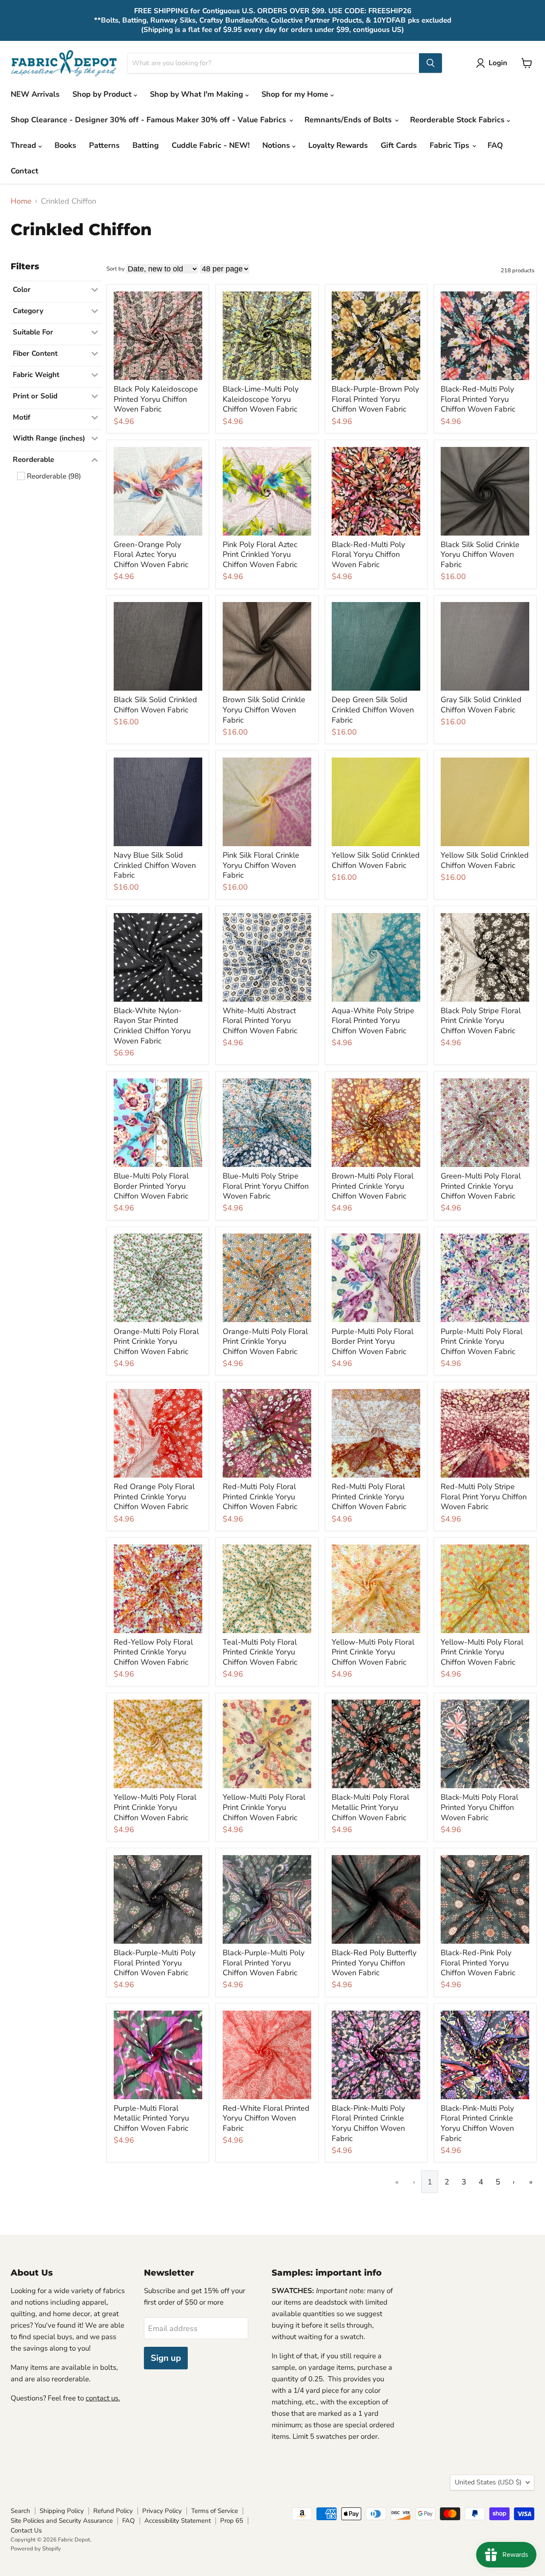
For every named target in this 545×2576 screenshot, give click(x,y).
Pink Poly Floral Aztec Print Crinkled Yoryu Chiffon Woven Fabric (260, 555)
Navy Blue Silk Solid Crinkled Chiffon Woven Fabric (155, 865)
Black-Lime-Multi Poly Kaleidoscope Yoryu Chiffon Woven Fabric (261, 399)
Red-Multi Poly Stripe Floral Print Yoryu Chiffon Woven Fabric (484, 1497)
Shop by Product (103, 94)
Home (21, 201)
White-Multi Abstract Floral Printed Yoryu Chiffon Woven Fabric (260, 1021)
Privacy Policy (162, 2511)
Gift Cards (399, 145)
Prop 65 (232, 2521)
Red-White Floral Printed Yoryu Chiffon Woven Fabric (266, 2118)
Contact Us (26, 2530)
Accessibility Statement (178, 2521)
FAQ (495, 145)
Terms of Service (215, 2511)
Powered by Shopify (36, 2549)
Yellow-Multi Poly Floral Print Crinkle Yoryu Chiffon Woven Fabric (373, 1652)
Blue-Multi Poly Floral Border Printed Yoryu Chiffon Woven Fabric (151, 1186)
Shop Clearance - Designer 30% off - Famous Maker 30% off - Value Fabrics (149, 120)
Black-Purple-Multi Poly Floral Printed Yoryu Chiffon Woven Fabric (155, 1963)
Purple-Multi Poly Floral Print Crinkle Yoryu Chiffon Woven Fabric (482, 1341)
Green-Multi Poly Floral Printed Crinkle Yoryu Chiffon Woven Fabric (481, 1186)
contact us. (103, 2398)
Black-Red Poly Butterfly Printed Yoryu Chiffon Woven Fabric (374, 1963)
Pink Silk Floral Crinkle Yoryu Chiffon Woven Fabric (261, 865)
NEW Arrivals (35, 94)
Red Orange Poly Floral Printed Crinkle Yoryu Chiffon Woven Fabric (154, 1497)
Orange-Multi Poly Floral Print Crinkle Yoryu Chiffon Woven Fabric (156, 1341)
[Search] (430, 63)
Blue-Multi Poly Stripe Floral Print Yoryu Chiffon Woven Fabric (266, 1186)
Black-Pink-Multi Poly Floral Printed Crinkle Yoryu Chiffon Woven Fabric (368, 2123)
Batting (146, 145)
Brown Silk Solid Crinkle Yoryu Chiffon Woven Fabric (264, 710)
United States (488, 2482)
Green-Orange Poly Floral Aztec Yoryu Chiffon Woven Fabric (151, 555)
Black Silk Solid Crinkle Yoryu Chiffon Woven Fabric (480, 555)
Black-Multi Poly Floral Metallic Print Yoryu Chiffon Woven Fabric (370, 1807)
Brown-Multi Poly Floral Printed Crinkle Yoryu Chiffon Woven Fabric (373, 1186)
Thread (24, 145)
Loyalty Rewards (338, 145)
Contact (24, 171)
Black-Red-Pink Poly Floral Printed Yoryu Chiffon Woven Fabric (478, 1963)
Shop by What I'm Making (198, 94)
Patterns (104, 145)
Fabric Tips (450, 145)
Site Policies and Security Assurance (62, 2521)
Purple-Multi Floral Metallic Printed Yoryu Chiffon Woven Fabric (151, 2118)
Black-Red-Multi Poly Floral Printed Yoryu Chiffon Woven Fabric (478, 399)
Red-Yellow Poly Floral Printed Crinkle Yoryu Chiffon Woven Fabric (153, 1652)
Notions (277, 145)
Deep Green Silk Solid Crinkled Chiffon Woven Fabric (373, 710)
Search (20, 2511)
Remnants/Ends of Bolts (349, 120)
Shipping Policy (62, 2511)
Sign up (166, 2358)
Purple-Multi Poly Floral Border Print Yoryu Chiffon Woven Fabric (373, 1341)
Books (65, 145)
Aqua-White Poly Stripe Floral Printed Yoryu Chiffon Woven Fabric (373, 1021)
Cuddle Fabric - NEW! (211, 145)
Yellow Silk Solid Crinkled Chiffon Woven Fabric (376, 860)
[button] (493, 63)
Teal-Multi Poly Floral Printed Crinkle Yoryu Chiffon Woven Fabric (260, 1652)
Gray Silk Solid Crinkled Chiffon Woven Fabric (481, 705)
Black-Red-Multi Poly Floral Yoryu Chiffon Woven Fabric (368, 555)
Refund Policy (113, 2511)
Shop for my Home (296, 94)
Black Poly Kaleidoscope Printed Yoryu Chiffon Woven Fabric (156, 399)
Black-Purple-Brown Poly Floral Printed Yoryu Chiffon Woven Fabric (375, 399)
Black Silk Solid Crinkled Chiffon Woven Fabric (155, 705)
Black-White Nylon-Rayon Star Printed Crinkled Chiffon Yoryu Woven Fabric (152, 1026)
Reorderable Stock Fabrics (458, 120)
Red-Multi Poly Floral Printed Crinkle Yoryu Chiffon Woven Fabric (260, 1497)
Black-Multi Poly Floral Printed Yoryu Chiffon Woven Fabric (479, 1807)
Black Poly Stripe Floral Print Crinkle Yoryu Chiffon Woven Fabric (481, 1021)
